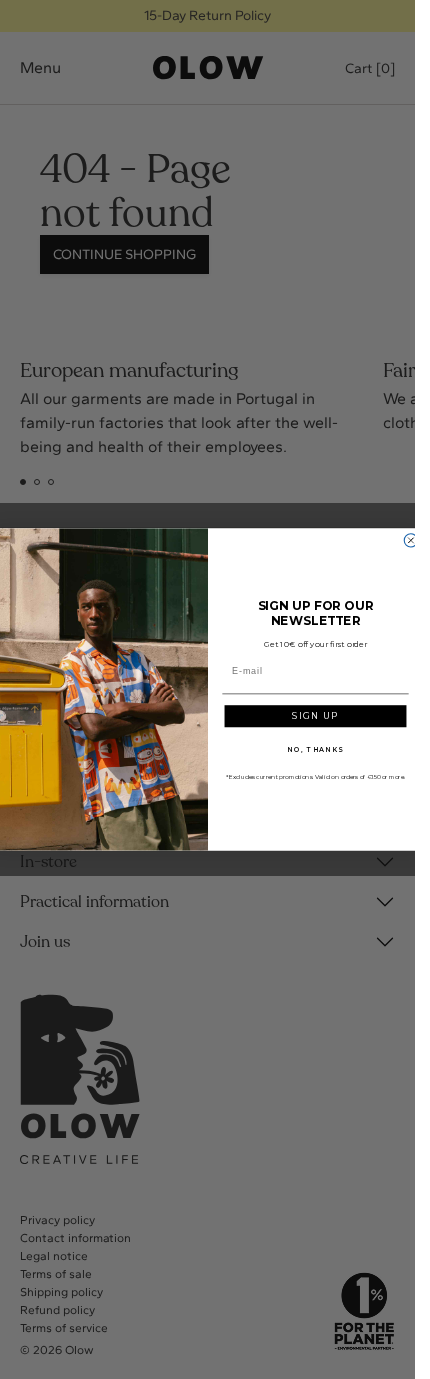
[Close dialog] (410, 540)
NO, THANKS (315, 749)
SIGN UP (315, 716)
